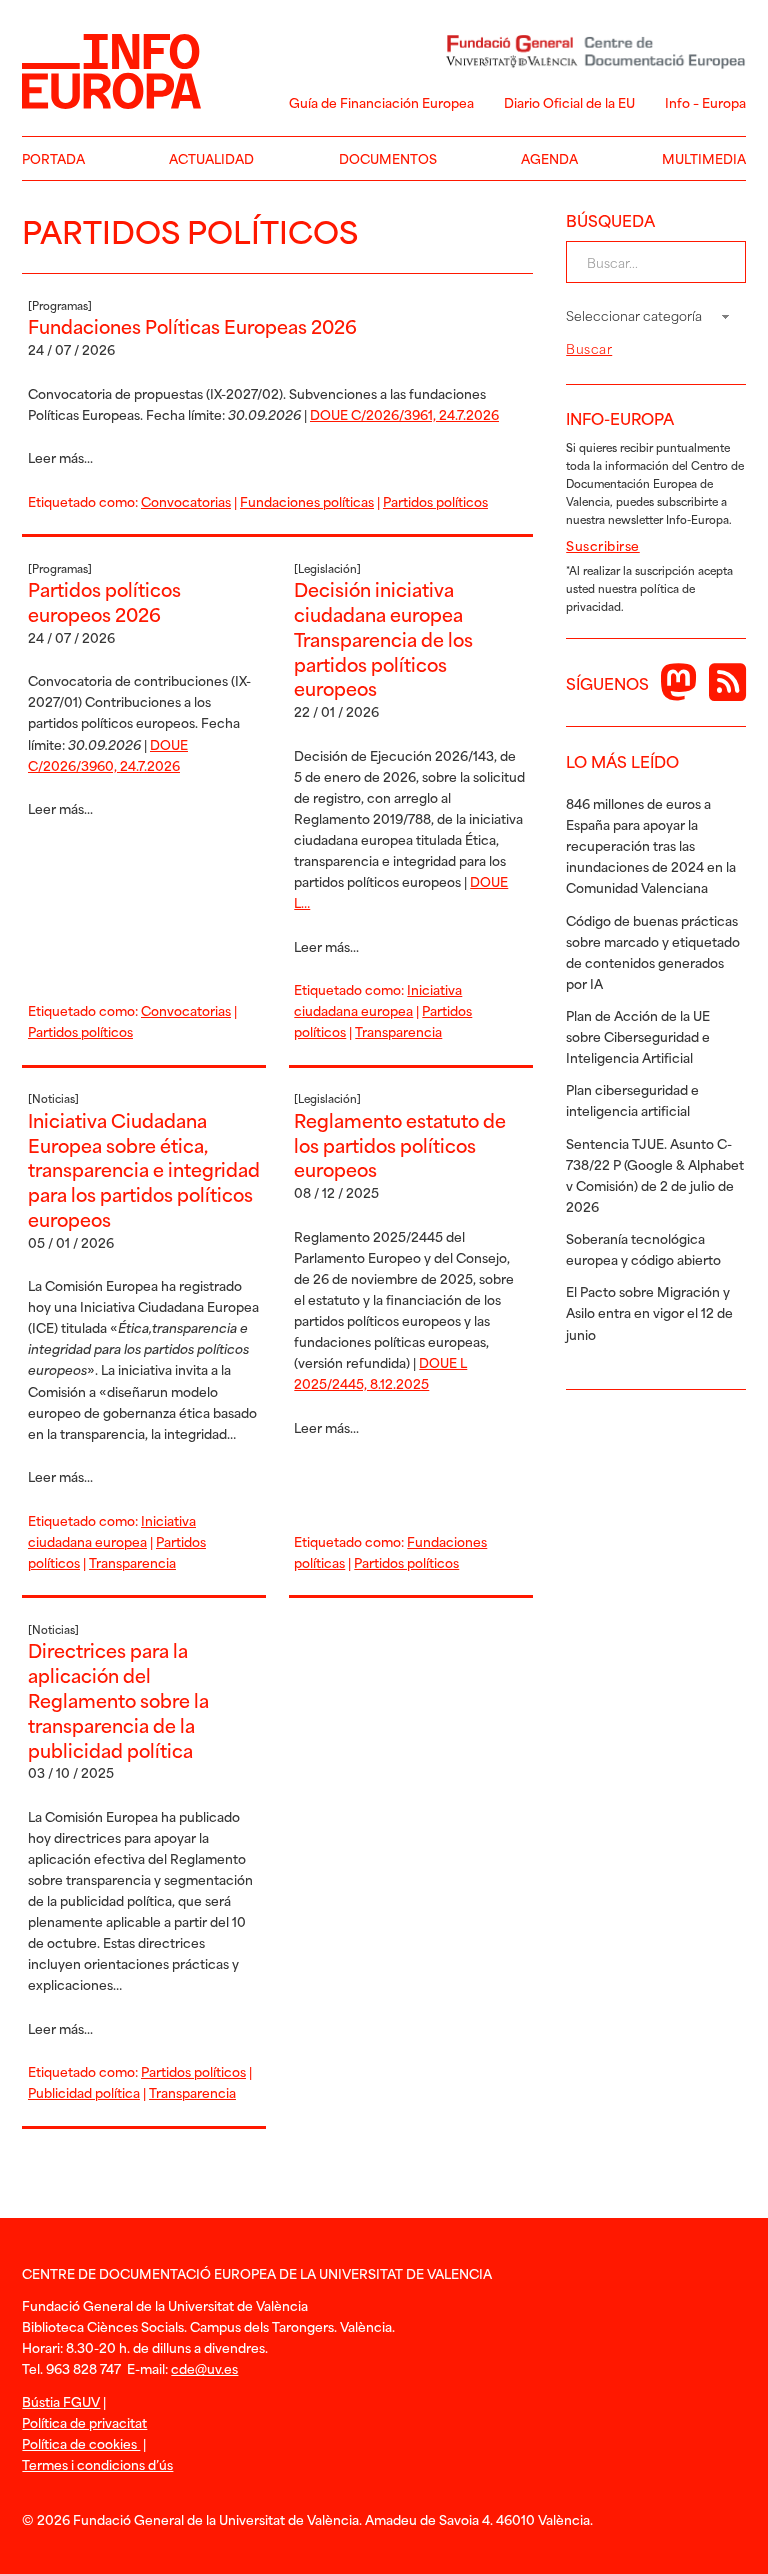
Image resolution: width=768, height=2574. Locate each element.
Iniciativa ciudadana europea (378, 999)
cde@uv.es (204, 2368)
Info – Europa (705, 102)
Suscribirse (603, 545)
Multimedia (704, 158)
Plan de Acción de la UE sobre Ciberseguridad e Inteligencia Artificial (638, 1036)
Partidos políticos (435, 501)
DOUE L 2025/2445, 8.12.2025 (380, 1372)
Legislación (327, 568)
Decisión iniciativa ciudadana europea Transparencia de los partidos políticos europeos (383, 638)
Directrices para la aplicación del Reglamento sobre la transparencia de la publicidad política (118, 1699)
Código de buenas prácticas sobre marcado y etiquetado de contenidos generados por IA (653, 951)
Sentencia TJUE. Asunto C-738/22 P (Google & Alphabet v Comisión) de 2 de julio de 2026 (655, 1174)
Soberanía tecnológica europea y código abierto (643, 1248)
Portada (53, 158)
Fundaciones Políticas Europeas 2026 (192, 325)
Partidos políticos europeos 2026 (104, 601)
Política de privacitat (84, 2422)
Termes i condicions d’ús (97, 2464)
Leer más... (60, 457)
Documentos (388, 158)
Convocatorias (186, 501)
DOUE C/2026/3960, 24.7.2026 (108, 754)
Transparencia (398, 1031)
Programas (60, 305)
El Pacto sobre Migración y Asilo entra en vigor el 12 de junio (649, 1312)
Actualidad (211, 158)
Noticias (53, 1098)
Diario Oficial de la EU (569, 102)
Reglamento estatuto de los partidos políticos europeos (400, 1144)
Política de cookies (81, 2443)
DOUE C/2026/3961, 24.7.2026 (404, 414)
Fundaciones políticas (307, 501)
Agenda (549, 158)
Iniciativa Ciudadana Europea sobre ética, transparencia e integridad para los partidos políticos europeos (144, 1169)
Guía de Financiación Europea (381, 102)
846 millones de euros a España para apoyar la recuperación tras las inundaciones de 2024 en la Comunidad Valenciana (651, 845)
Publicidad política (84, 2092)
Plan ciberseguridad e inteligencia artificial (632, 1099)
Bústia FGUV (61, 2401)
